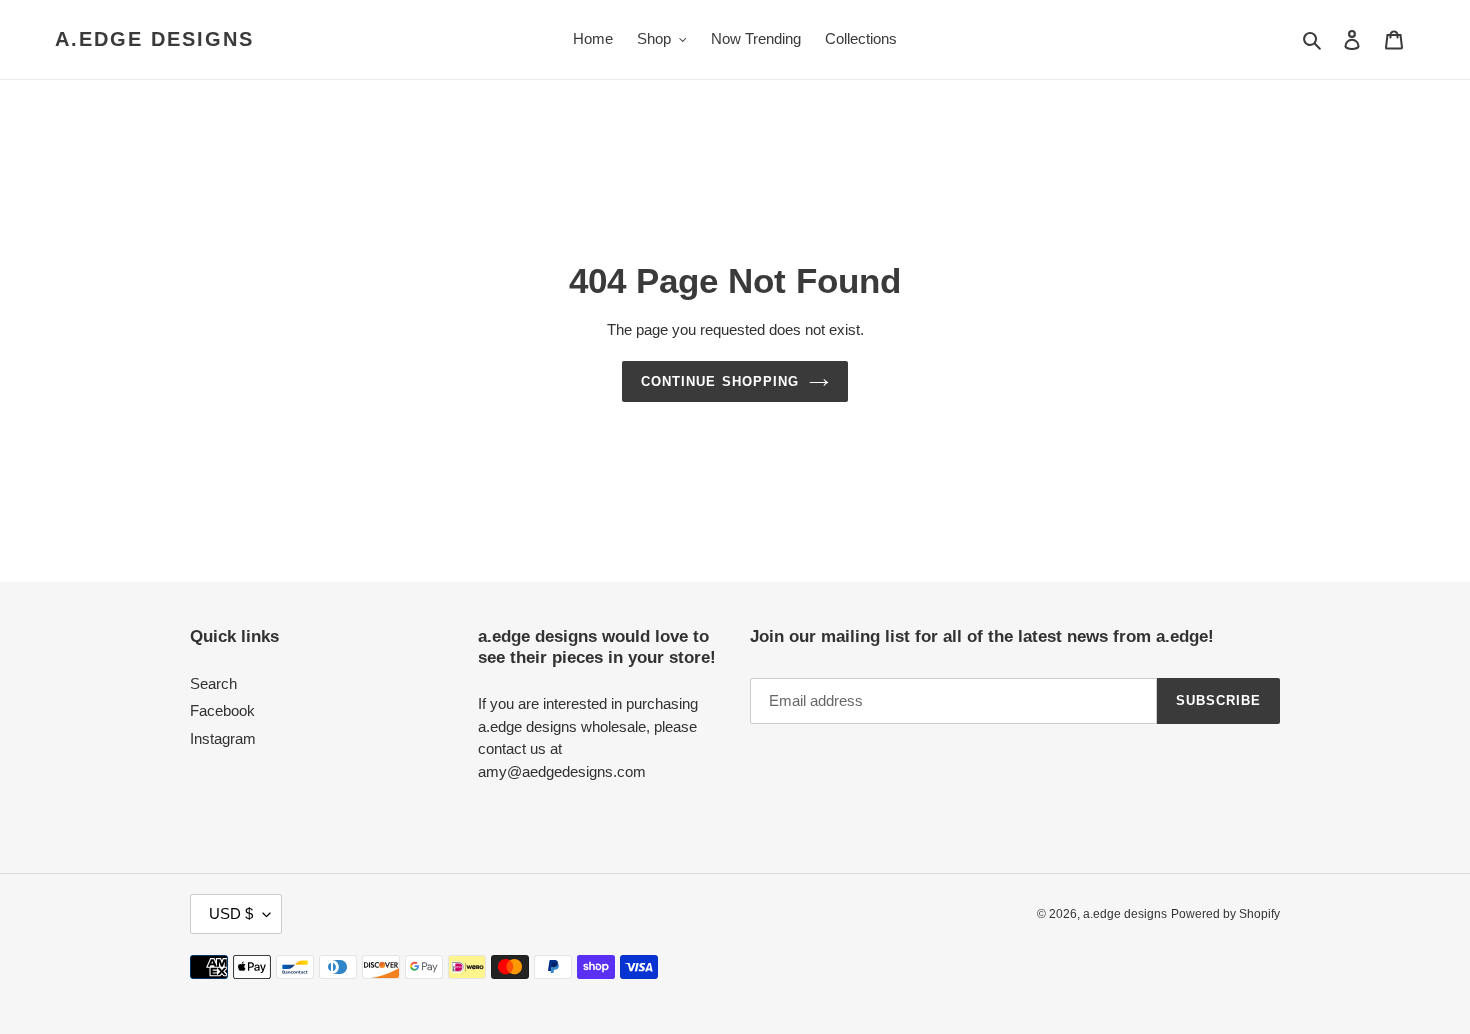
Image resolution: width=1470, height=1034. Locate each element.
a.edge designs (154, 39)
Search (213, 683)
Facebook (222, 710)
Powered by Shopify (1225, 914)
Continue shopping (720, 381)
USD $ (231, 913)
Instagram (223, 738)
